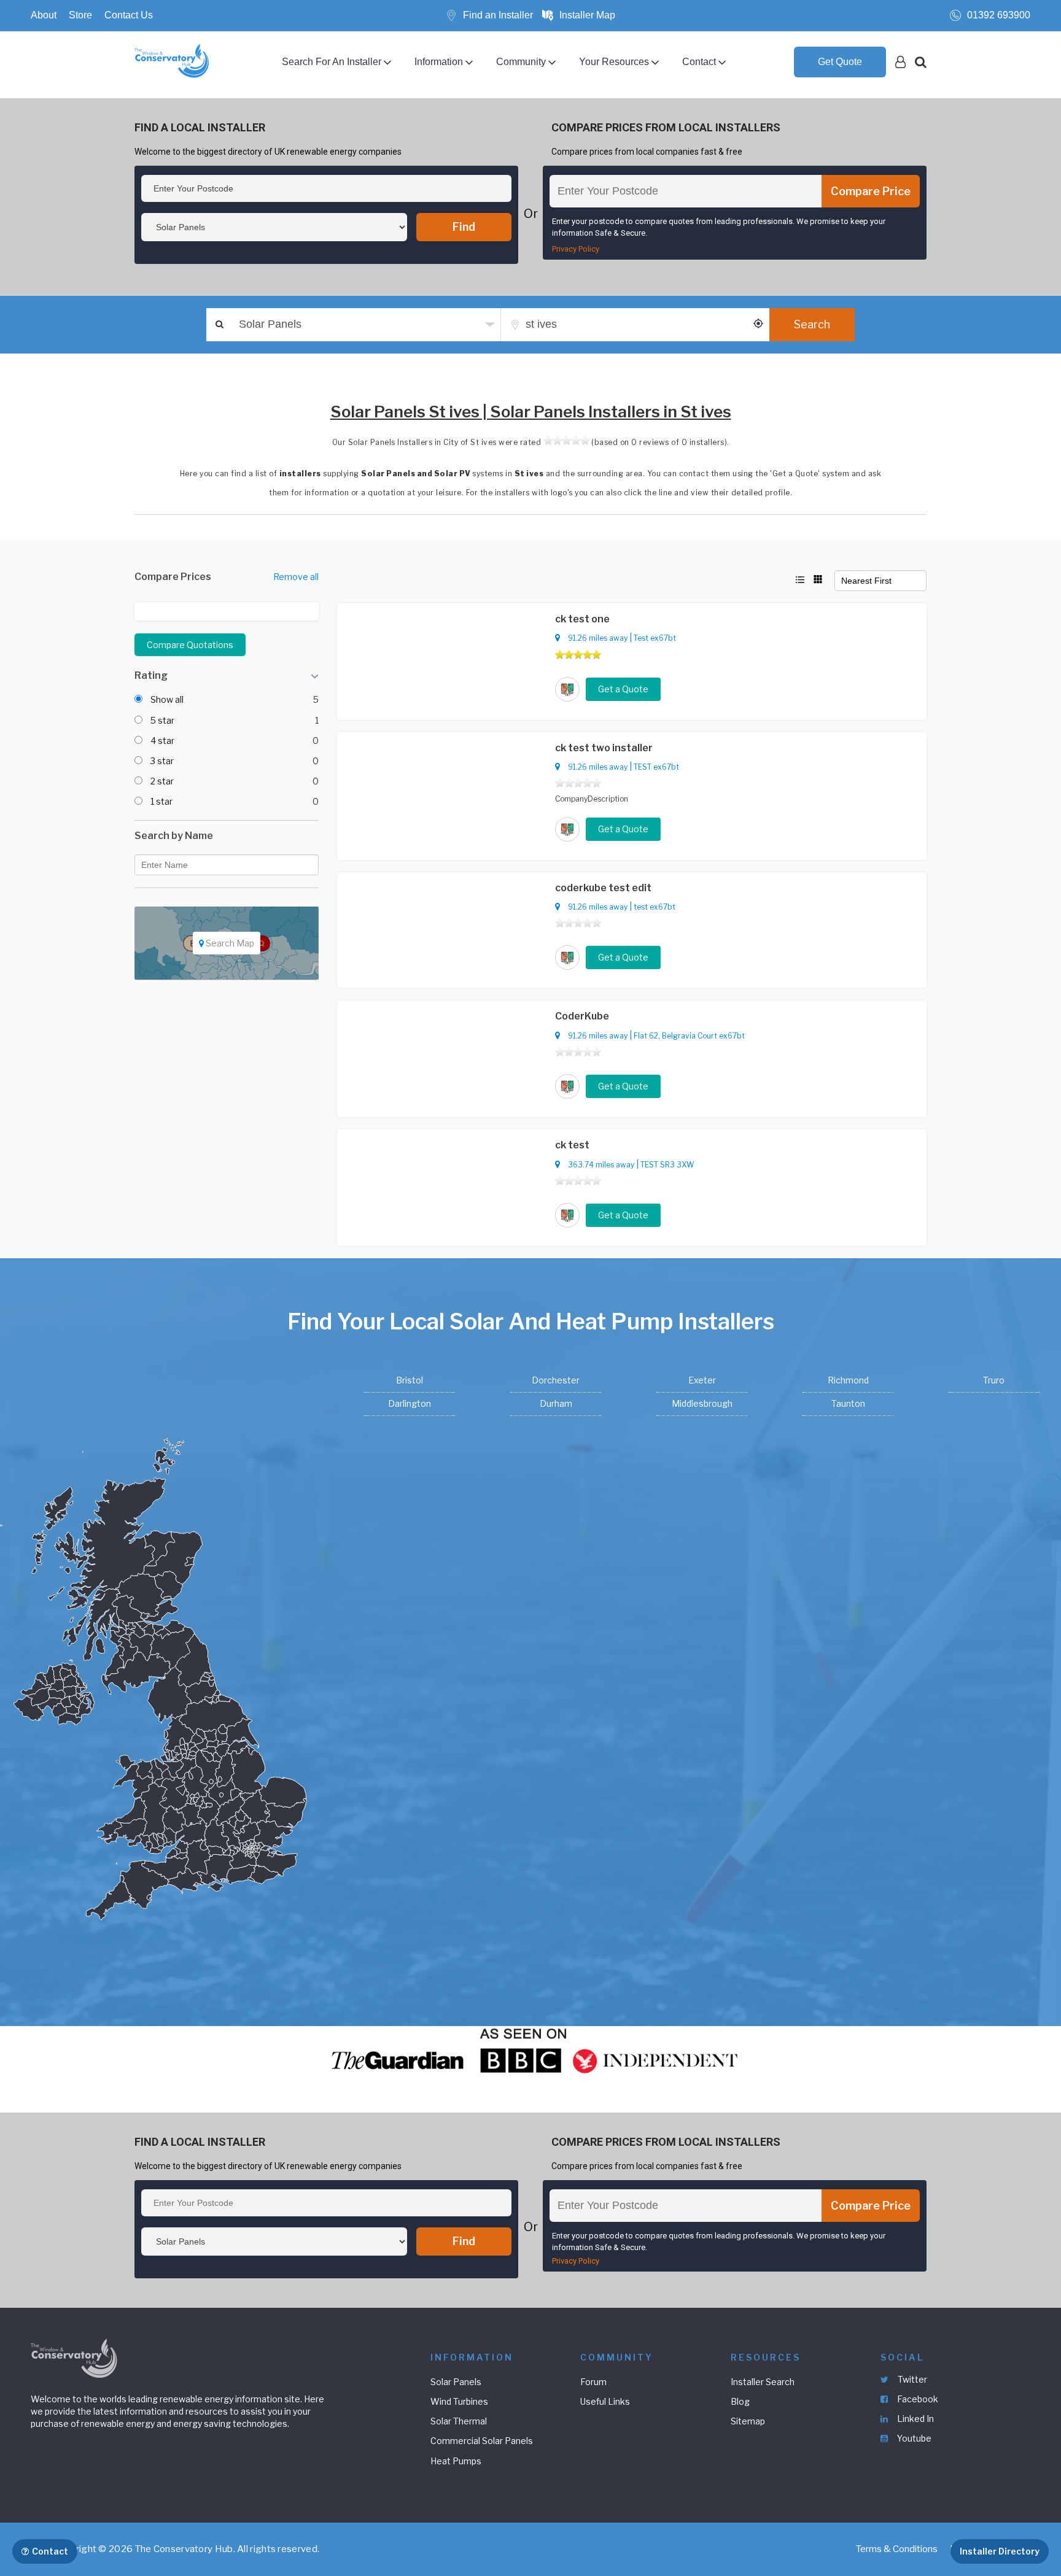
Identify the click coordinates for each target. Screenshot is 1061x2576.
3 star (162, 761)
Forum (593, 2382)
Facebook (917, 2399)
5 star (162, 720)
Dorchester (556, 1380)
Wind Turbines (459, 2401)
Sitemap (748, 2421)
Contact (699, 62)
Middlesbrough (702, 1403)
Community (521, 62)
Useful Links (605, 2401)
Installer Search (763, 2382)
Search (812, 324)
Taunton (848, 1403)
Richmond (848, 1380)
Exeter (702, 1380)
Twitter (911, 2379)
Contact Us (129, 15)
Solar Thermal (459, 2421)
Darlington (410, 1403)
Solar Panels (456, 2382)
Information (439, 62)
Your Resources (614, 62)
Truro (994, 1380)
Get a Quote (623, 689)
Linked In (915, 2419)
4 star (162, 741)
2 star (162, 781)
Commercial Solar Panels (482, 2441)
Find (464, 227)
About (44, 15)
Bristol (410, 1380)
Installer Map (587, 15)
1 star (161, 801)
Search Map (229, 943)
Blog (740, 2401)
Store (80, 15)
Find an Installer (498, 15)
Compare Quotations (190, 645)
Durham (556, 1403)
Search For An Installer (332, 62)
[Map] (227, 976)
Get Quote (840, 62)
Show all (167, 699)
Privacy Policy (576, 249)
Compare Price (871, 191)
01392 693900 (999, 15)
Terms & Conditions (897, 2549)
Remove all (296, 577)
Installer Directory (1000, 2551)
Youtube (913, 2438)
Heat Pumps (456, 2461)
